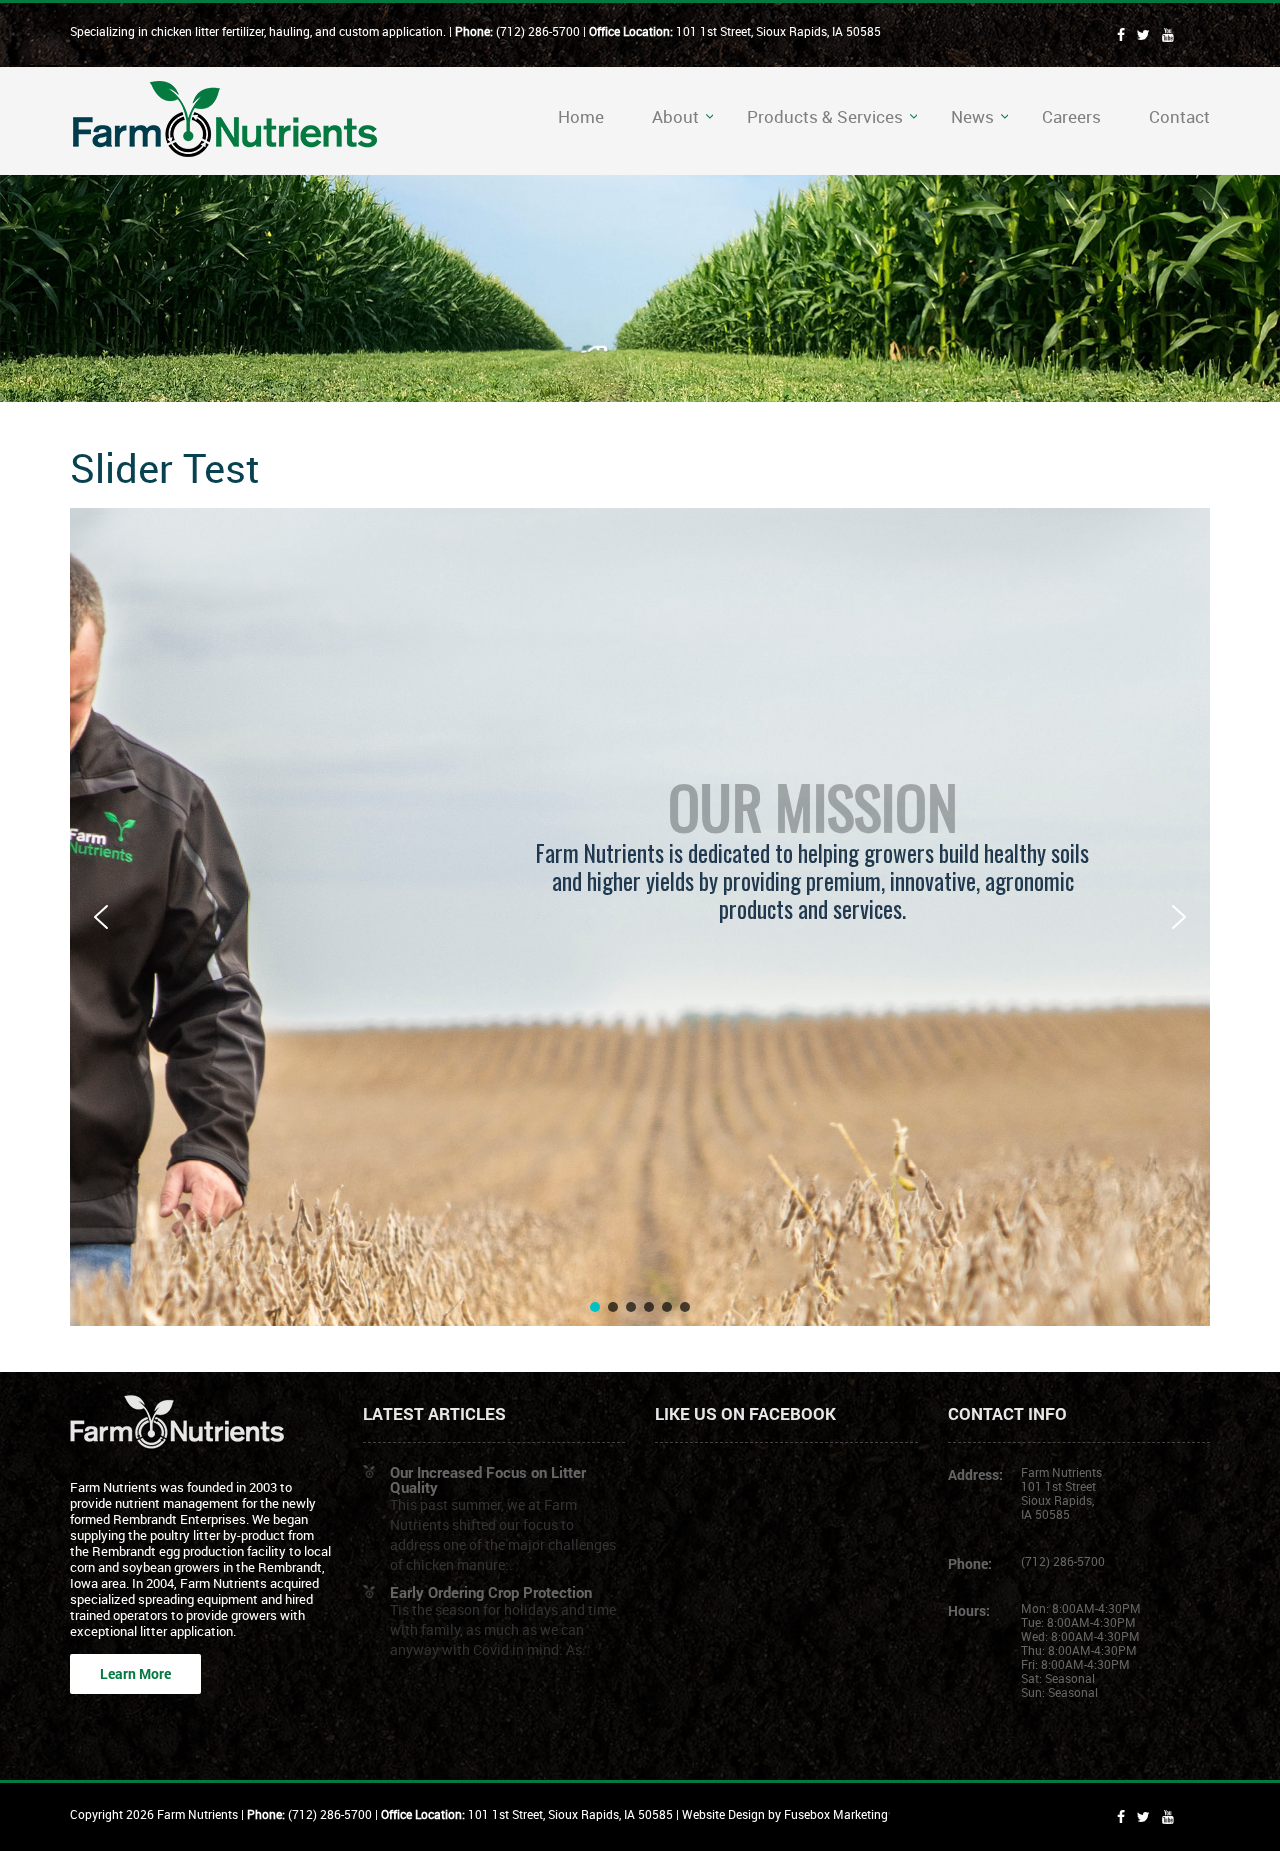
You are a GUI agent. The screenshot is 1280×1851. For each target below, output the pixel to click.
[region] (640, 917)
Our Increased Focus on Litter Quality (488, 1479)
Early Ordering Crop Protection (491, 1592)
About (675, 116)
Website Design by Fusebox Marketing (785, 1814)
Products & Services (825, 116)
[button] (101, 917)
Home (581, 116)
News (972, 116)
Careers (1071, 116)
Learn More (135, 1673)
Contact (1179, 116)
